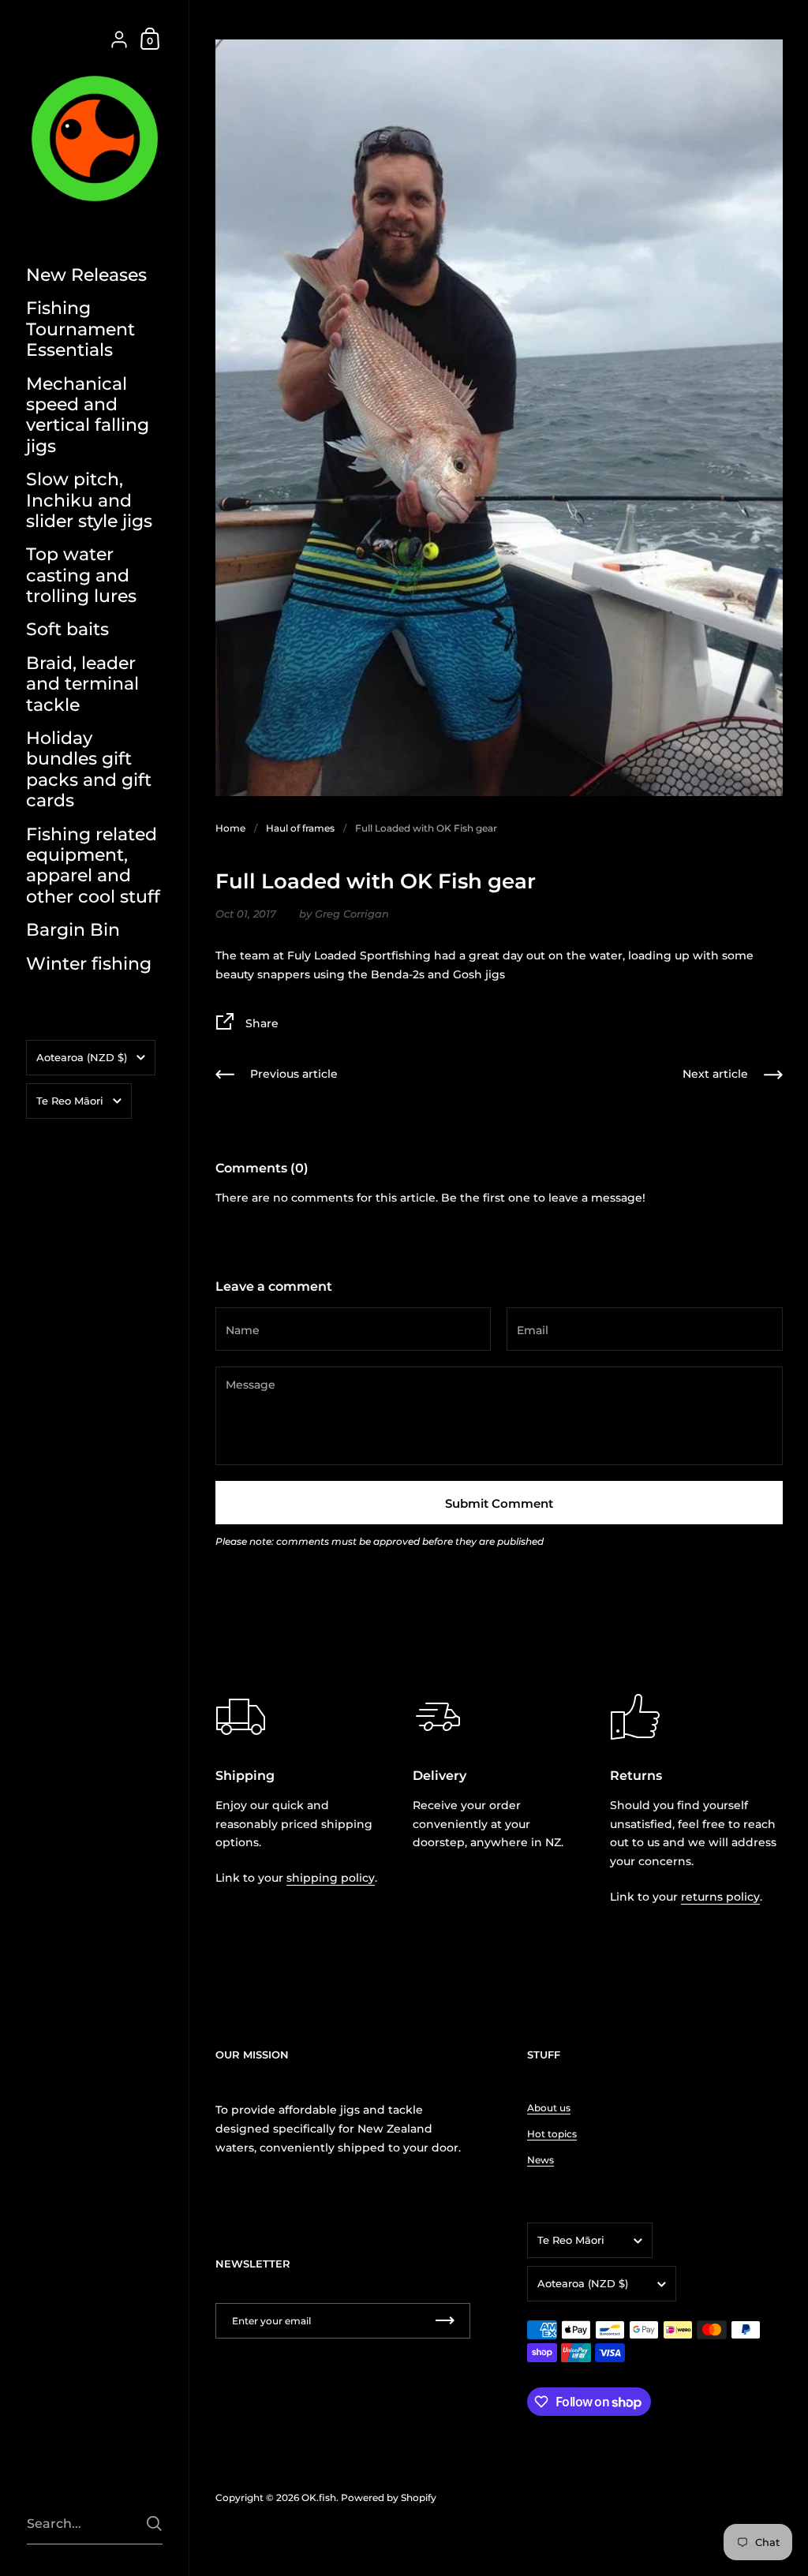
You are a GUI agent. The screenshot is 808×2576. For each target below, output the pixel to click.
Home (230, 828)
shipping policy (331, 1878)
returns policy (720, 1897)
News (541, 2160)
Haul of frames (300, 828)
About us (549, 2108)
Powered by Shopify (389, 2497)
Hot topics (552, 2134)
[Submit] (154, 2524)
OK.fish (319, 2497)
